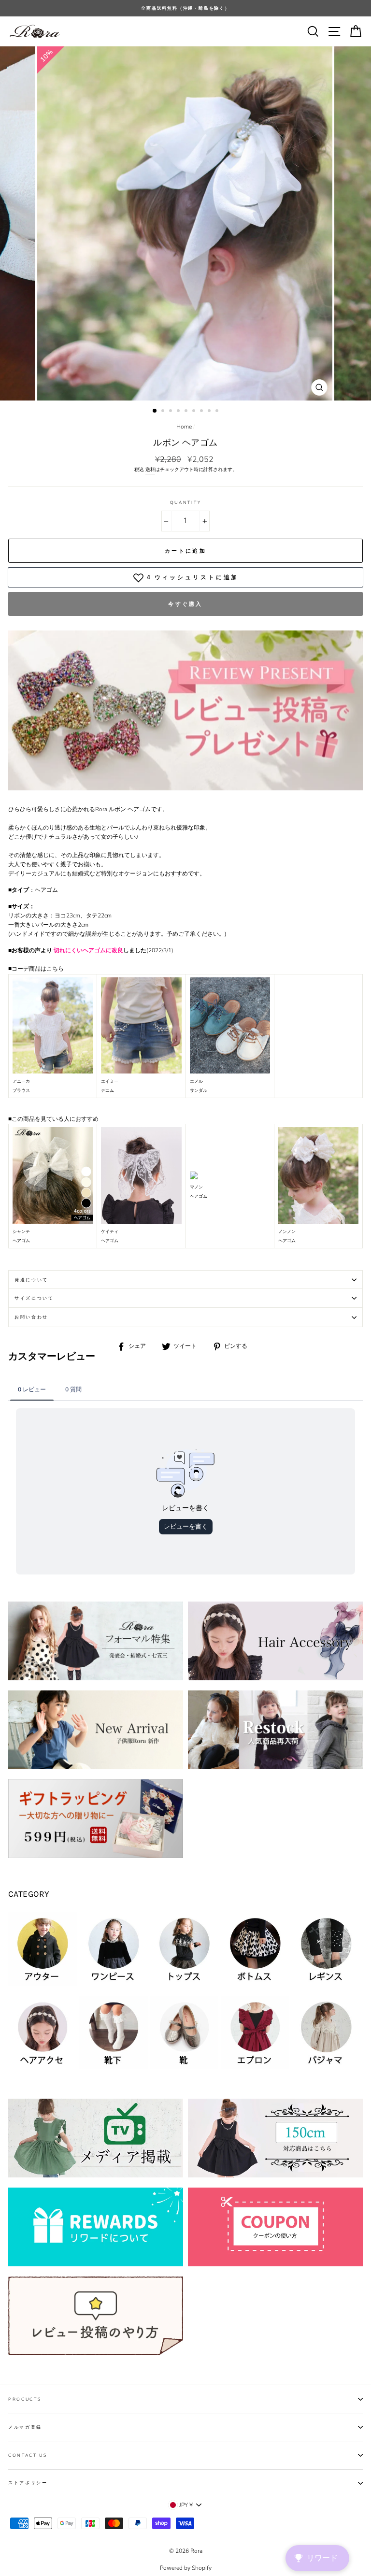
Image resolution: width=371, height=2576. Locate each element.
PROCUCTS (25, 2399)
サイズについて (34, 1298)
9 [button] (218, 412)
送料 (150, 470)
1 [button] (155, 411)
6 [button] (195, 412)
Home (184, 427)
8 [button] (210, 412)
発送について (31, 1280)
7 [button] (202, 412)
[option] (185, 8)
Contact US (28, 2455)
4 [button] (179, 412)
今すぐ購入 (185, 604)
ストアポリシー (28, 2483)
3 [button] (171, 412)
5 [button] (187, 412)
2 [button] (164, 412)
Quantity (185, 502)
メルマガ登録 (25, 2427)
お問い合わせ (31, 1317)
